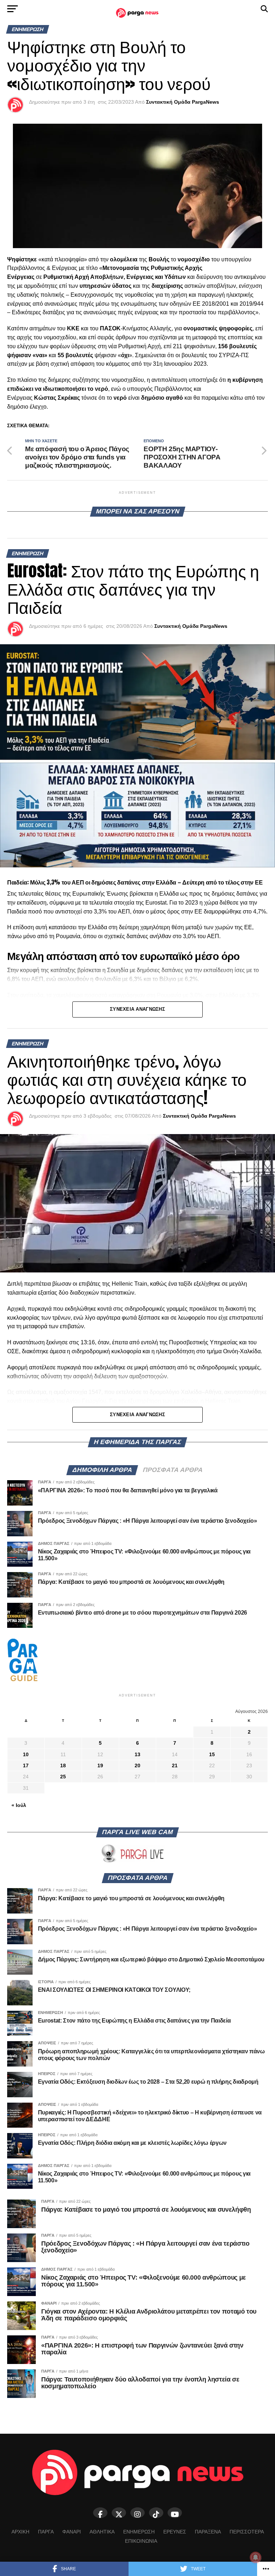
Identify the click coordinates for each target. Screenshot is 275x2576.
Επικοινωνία (141, 2541)
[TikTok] (156, 2513)
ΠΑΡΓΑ (46, 2532)
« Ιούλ (19, 1805)
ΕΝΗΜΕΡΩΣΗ (139, 2532)
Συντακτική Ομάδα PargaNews (183, 102)
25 (63, 1777)
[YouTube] (175, 2513)
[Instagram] (137, 2513)
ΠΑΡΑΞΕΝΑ (208, 2532)
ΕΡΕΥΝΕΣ (175, 2532)
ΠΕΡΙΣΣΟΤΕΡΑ (247, 2532)
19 (100, 1765)
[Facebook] (100, 2513)
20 (137, 1765)
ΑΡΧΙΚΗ (20, 2532)
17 (26, 1765)
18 (63, 1765)
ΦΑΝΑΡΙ (72, 2532)
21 (175, 1765)
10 (26, 1754)
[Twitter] (119, 2513)
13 (137, 1754)
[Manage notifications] (256, 2557)
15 (212, 1754)
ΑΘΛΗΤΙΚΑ (102, 2532)
